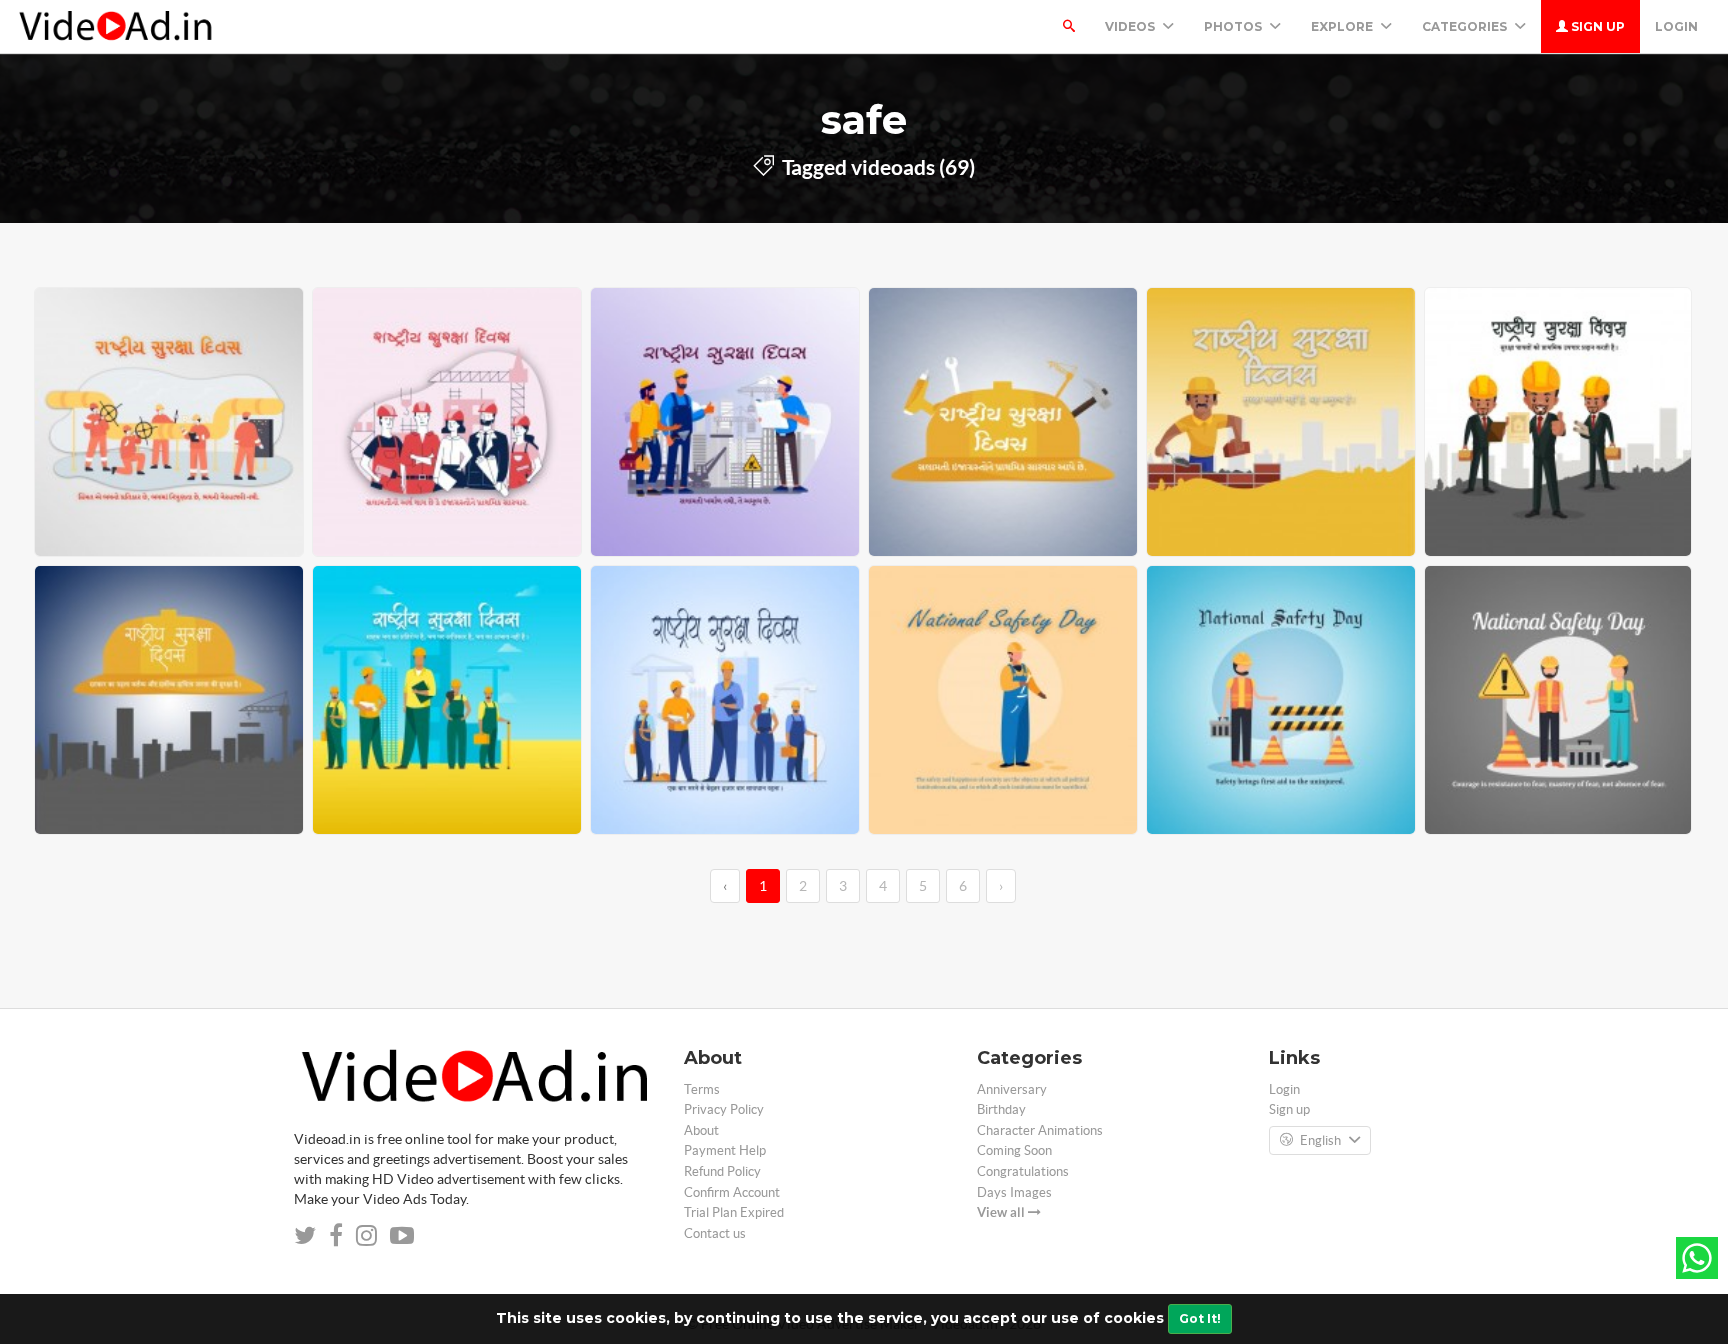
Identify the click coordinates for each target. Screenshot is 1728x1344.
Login (1676, 26)
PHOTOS (1234, 26)
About (701, 1130)
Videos (1131, 26)
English (1320, 1140)
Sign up (1596, 26)
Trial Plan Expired (734, 1212)
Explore (1343, 26)
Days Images (1014, 1192)
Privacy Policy (724, 1109)
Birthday (1001, 1109)
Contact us (715, 1233)
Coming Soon (1014, 1150)
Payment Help (725, 1150)
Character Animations (1040, 1130)
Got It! (1200, 1318)
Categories (1466, 26)
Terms (702, 1089)
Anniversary (1012, 1089)
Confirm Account (732, 1192)
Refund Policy (722, 1171)
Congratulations (1023, 1171)
